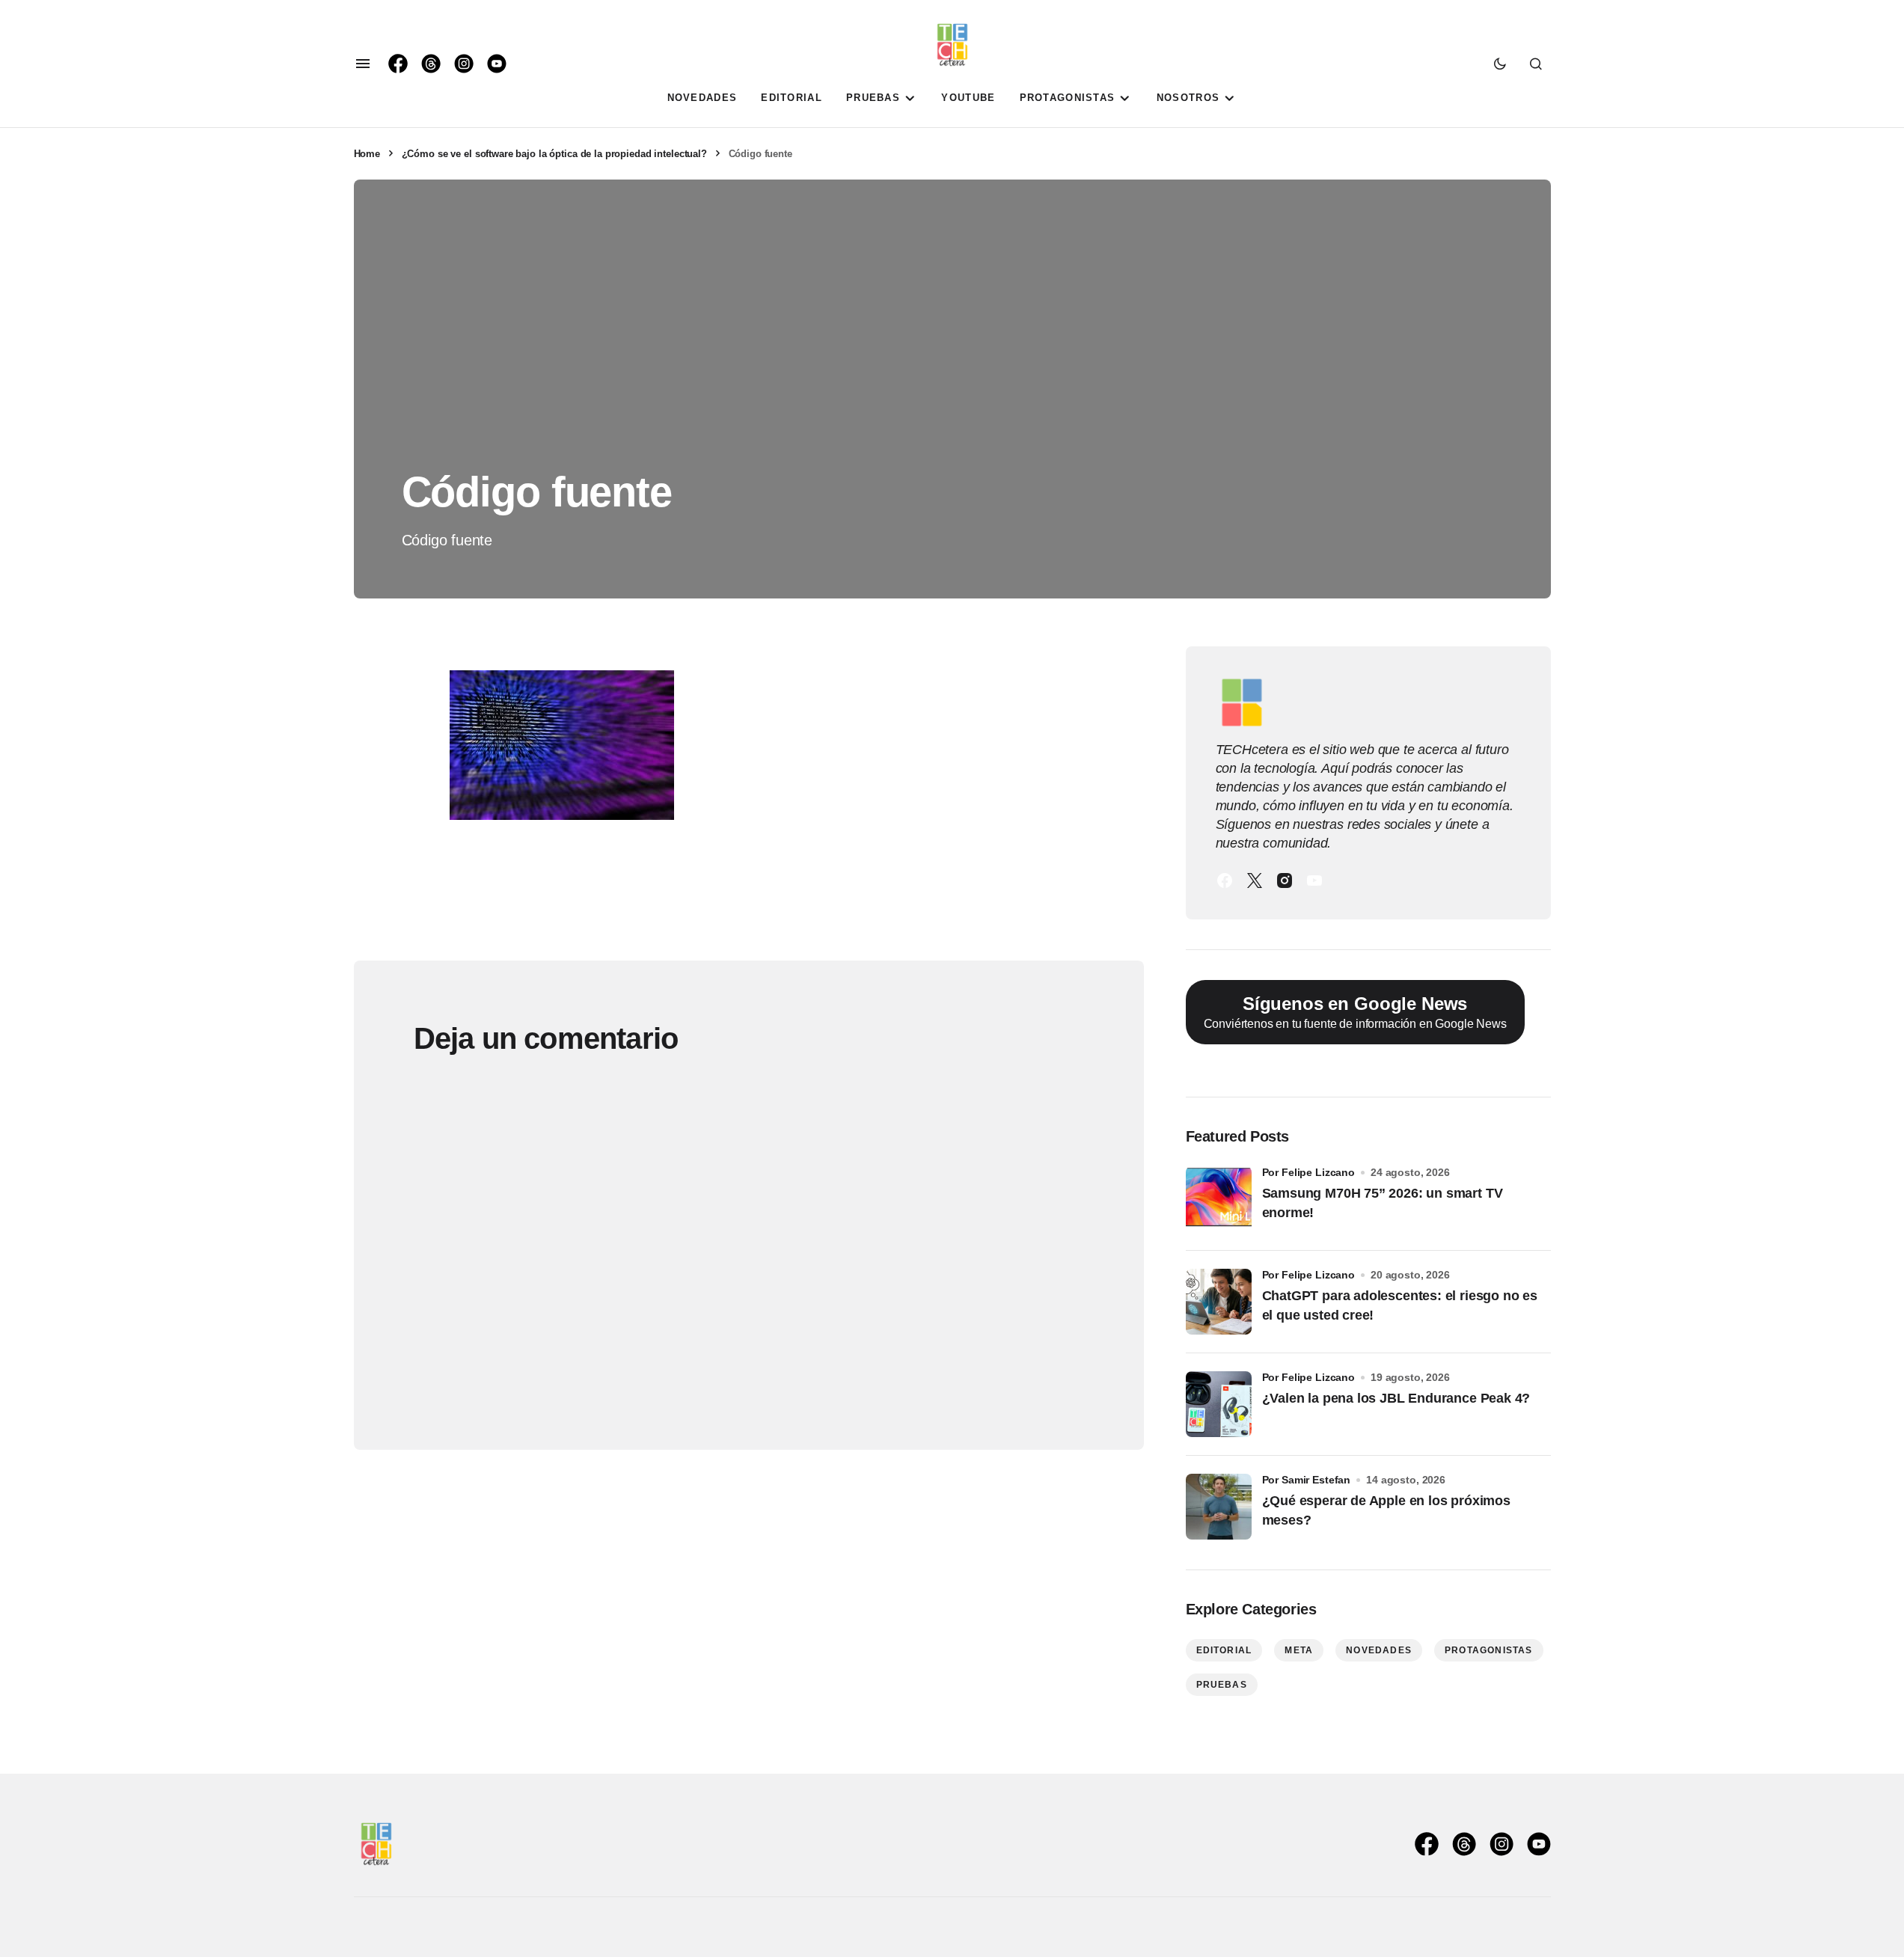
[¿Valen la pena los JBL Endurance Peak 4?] (1219, 1404)
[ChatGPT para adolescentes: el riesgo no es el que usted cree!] (1219, 1302)
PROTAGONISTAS (1489, 1650)
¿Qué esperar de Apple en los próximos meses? (1386, 1510)
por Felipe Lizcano (1309, 1172)
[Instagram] (1285, 881)
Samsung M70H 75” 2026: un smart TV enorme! (1383, 1203)
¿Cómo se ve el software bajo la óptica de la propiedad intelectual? (554, 154)
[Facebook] (1225, 881)
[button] (363, 64)
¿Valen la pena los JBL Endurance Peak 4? (1396, 1398)
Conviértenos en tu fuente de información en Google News (1355, 1012)
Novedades (1379, 1650)
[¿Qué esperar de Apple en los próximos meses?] (1219, 1507)
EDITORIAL (1224, 1650)
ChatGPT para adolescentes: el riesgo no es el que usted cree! (1400, 1305)
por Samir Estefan (1307, 1480)
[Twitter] (1255, 881)
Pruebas (1222, 1685)
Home (367, 154)
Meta (1299, 1650)
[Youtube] (1314, 881)
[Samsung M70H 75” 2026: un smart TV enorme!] (1219, 1199)
